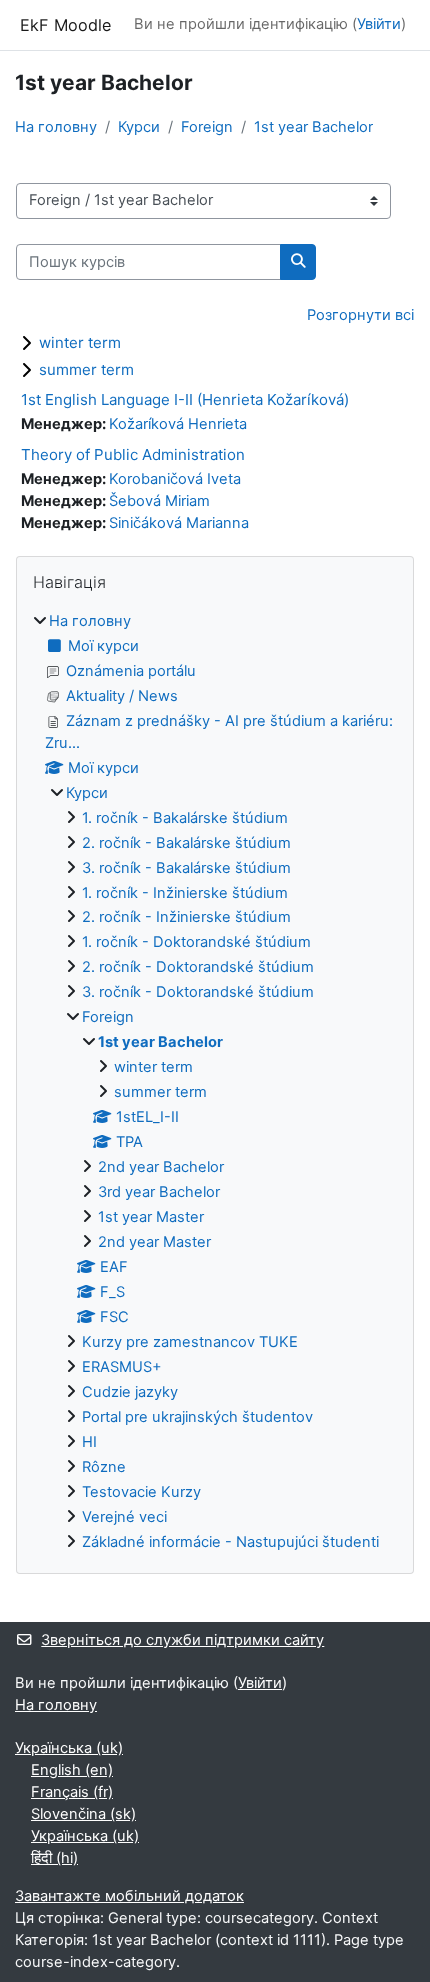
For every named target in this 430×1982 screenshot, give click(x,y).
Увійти (379, 24)
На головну (56, 127)
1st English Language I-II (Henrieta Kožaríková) (185, 399)
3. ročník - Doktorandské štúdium (198, 992)
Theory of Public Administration (133, 454)
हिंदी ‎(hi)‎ (54, 1858)
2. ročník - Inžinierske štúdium (186, 917)
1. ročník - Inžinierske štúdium (185, 893)
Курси (139, 127)
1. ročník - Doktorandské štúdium (196, 942)
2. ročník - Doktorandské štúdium (198, 967)
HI (89, 1442)
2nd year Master (154, 1242)
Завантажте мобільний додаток (129, 1896)
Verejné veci (124, 1517)
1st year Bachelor (313, 127)
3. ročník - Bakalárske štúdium (186, 868)
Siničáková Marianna (179, 523)
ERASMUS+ (122, 1367)
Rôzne (104, 1467)
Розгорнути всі (360, 315)
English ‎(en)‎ (72, 1770)
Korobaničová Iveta (175, 479)
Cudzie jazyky (130, 1392)
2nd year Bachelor (161, 1167)
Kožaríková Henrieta (178, 424)
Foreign (207, 127)
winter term (80, 342)
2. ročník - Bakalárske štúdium (186, 843)
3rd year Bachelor (159, 1192)
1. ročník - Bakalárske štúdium (185, 818)
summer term (86, 369)
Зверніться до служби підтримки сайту (182, 1640)
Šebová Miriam (159, 501)
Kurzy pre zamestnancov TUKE (190, 1342)
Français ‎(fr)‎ (72, 1792)
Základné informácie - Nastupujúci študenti (230, 1542)
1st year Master (151, 1217)
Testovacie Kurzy (141, 1492)
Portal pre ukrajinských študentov (197, 1417)
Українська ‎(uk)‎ (69, 1748)
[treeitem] (215, 1082)
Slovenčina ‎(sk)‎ (83, 1814)
